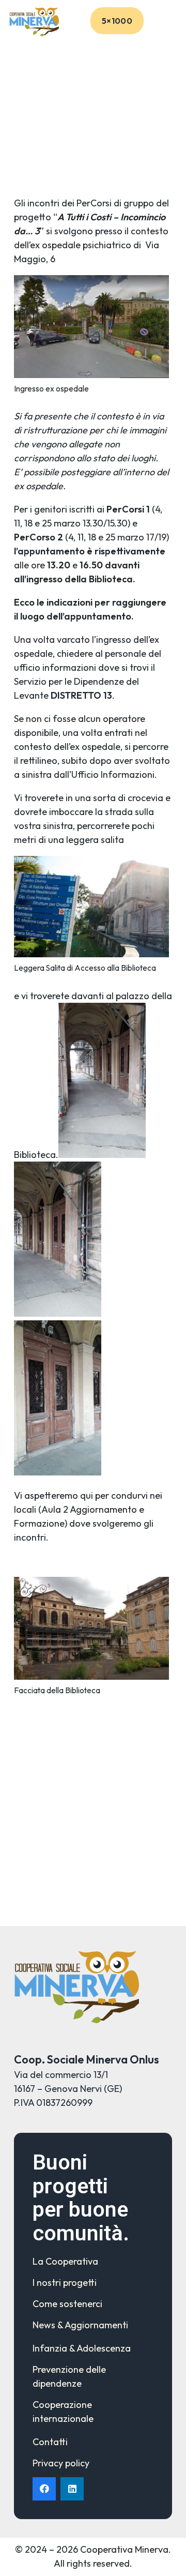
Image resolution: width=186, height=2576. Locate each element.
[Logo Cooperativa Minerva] (34, 21)
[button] (171, 21)
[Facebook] (44, 2489)
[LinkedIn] (72, 2489)
